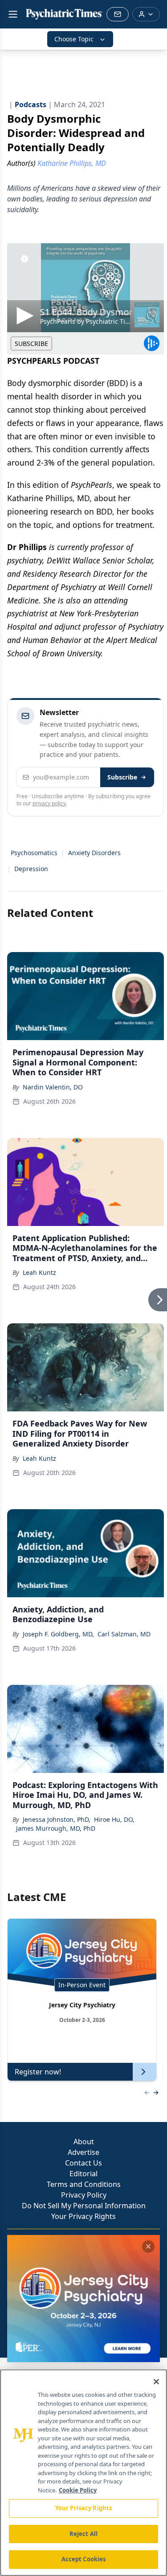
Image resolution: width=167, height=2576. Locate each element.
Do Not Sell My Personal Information (84, 2206)
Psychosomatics (34, 853)
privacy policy (49, 803)
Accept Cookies (84, 2559)
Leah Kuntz (39, 1272)
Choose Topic (74, 39)
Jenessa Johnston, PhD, (57, 1819)
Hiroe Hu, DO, (114, 1819)
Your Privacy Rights (83, 2216)
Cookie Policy (78, 2490)
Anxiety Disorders (94, 853)
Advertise (83, 2152)
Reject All (83, 2534)
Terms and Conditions (84, 2184)
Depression (31, 869)
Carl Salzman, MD (124, 1634)
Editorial (83, 2174)
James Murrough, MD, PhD (56, 1828)
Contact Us (83, 2163)
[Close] (156, 2382)
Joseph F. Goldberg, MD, (58, 1634)
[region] (83, 2473)
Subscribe (122, 777)
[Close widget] (148, 2246)
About (84, 2142)
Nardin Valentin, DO (53, 1087)
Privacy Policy (84, 2195)
